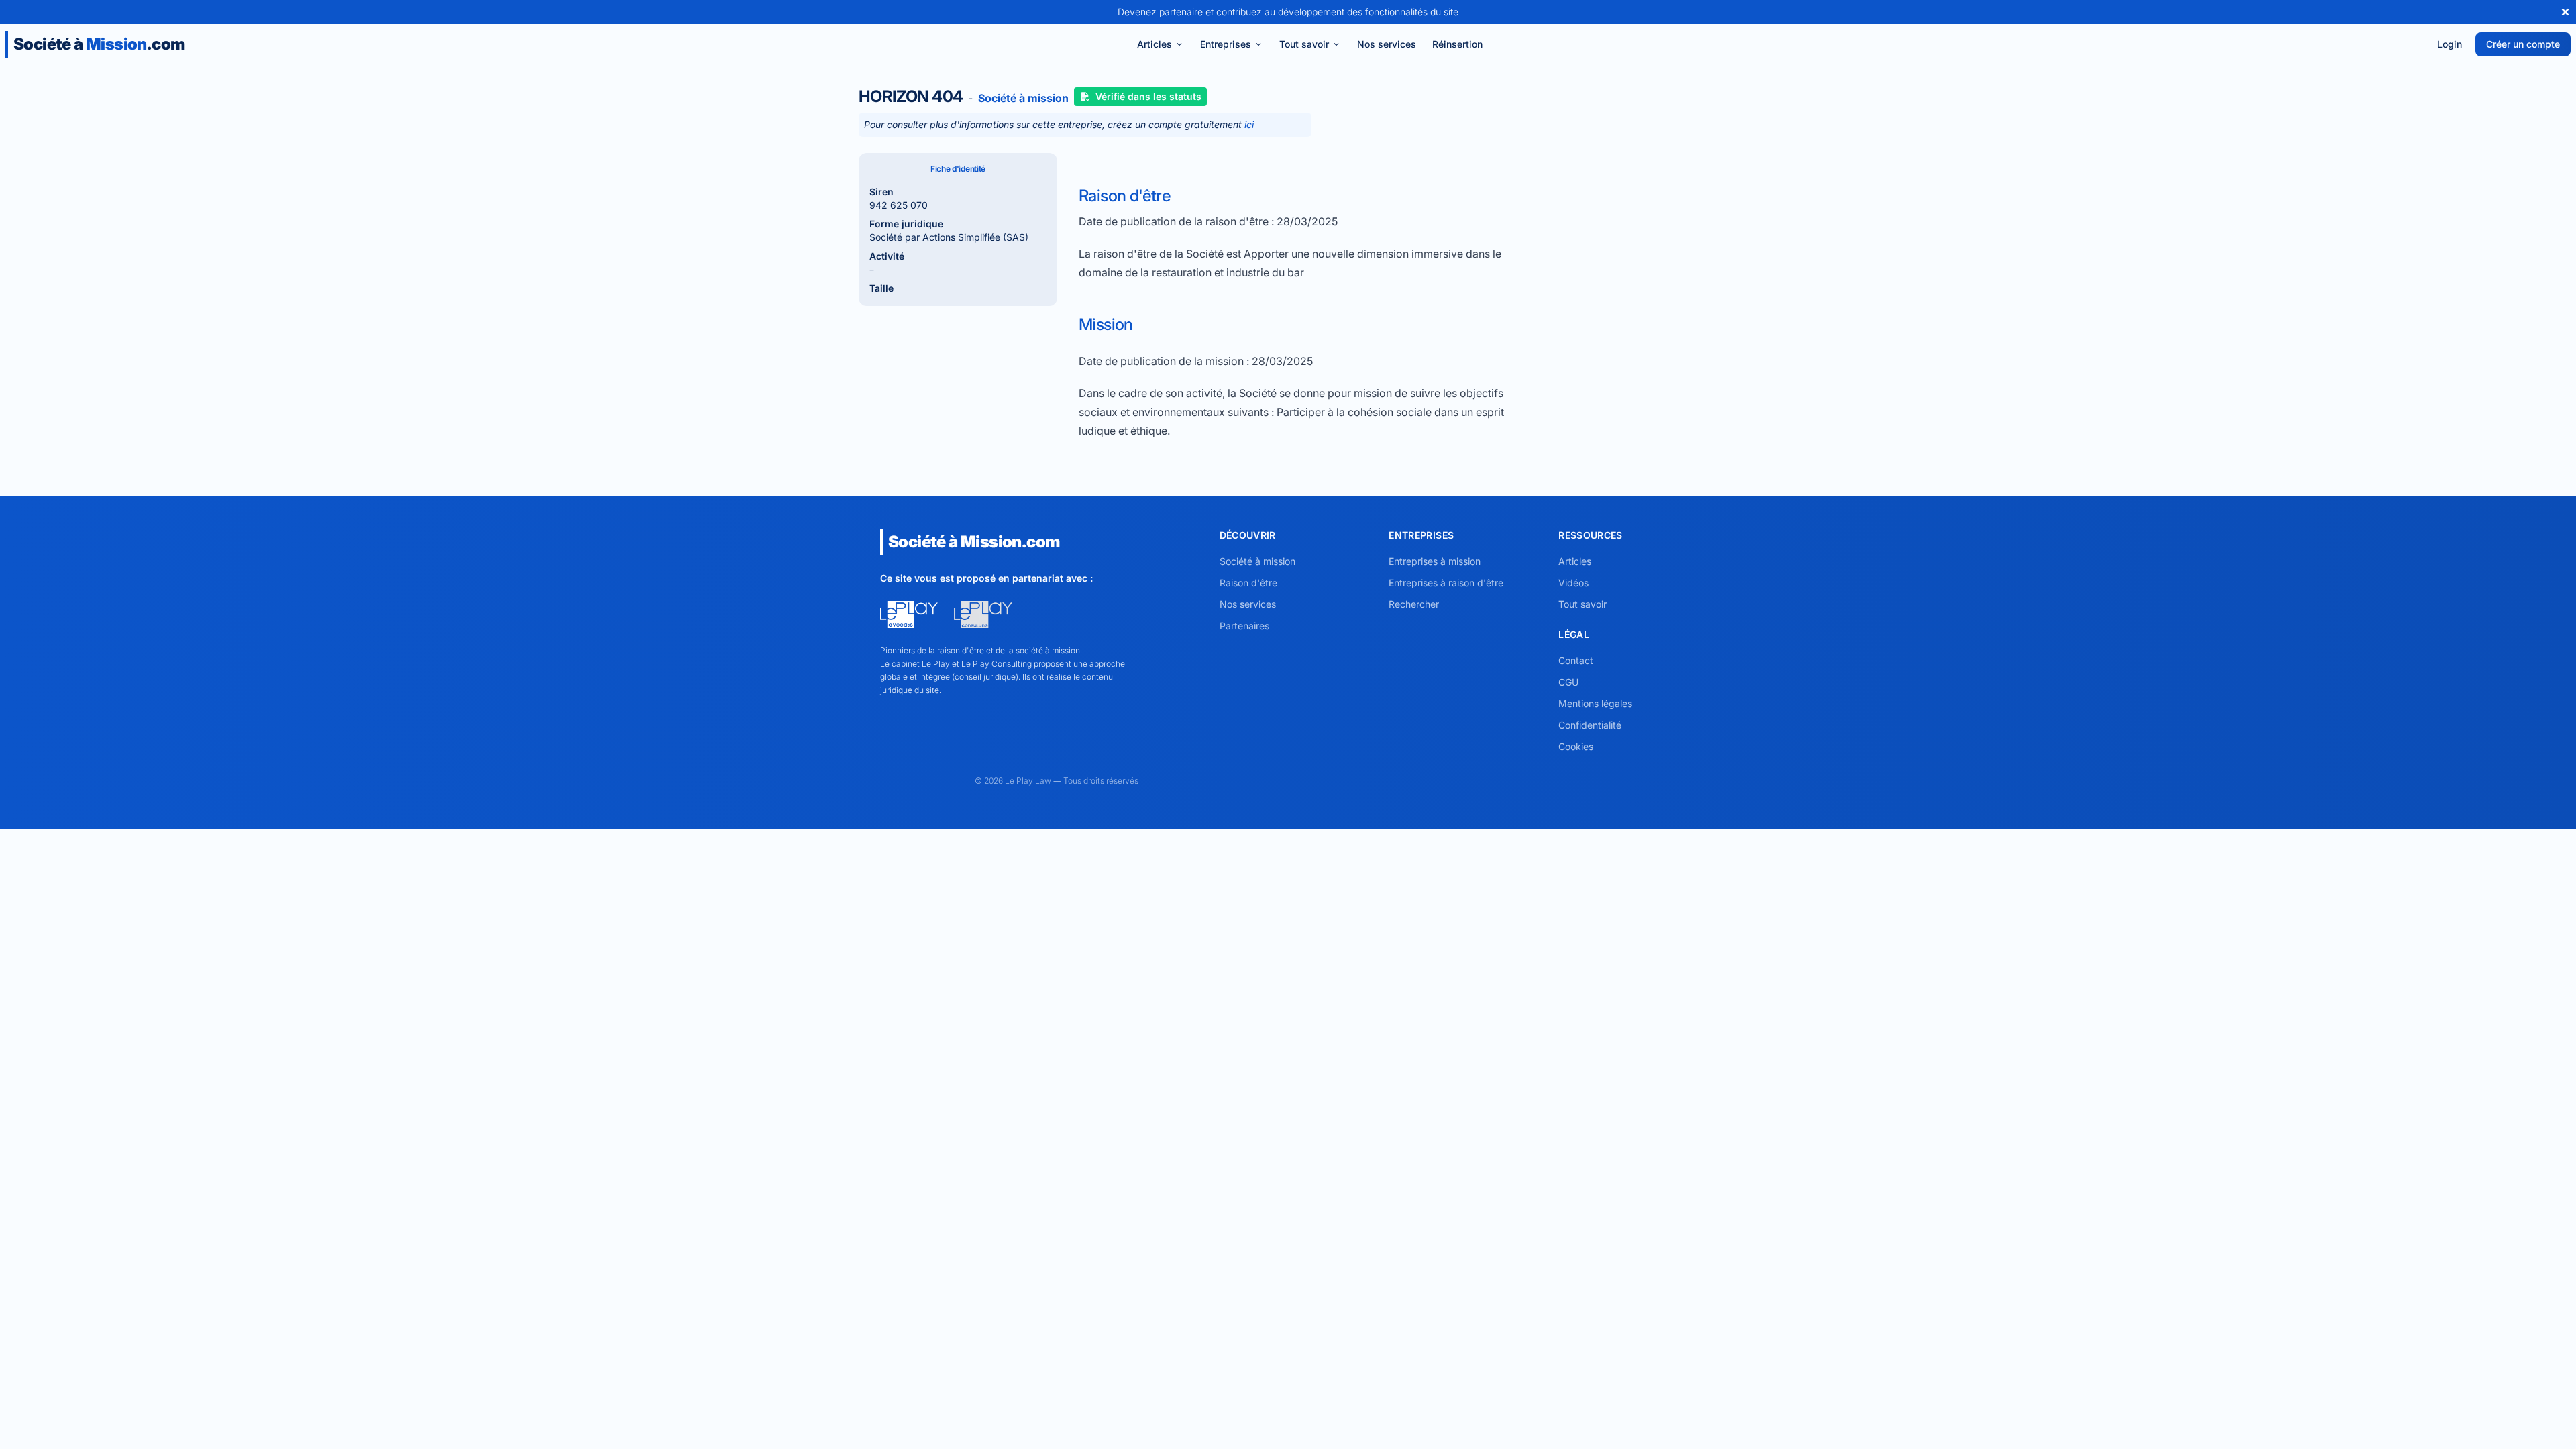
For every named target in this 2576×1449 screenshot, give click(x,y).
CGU (1568, 682)
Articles (1155, 44)
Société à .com (99, 44)
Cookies (1576, 746)
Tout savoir (1304, 44)
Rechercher (1414, 604)
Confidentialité (1590, 725)
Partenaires (1244, 626)
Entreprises (1226, 44)
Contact (1576, 660)
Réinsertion (1457, 44)
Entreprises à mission (1435, 561)
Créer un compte (2523, 44)
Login (2450, 44)
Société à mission (1257, 561)
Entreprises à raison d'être (1446, 583)
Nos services (1387, 44)
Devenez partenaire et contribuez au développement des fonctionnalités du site (1288, 12)
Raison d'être (1248, 583)
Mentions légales (1595, 703)
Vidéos (1573, 583)
